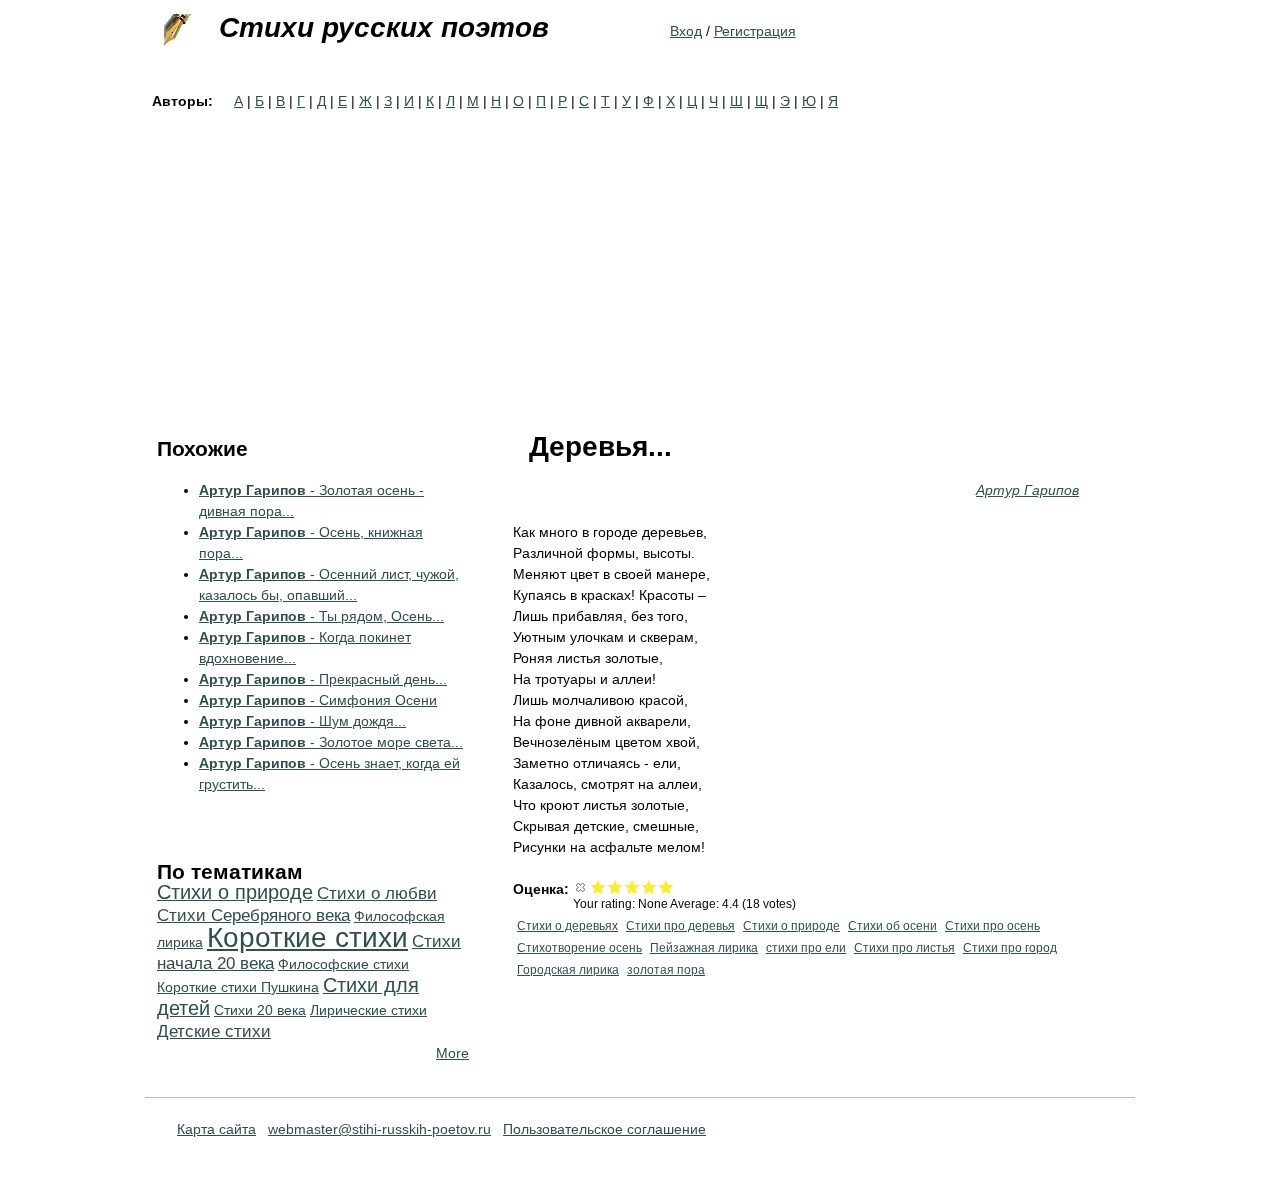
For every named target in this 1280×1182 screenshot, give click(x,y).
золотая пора (666, 970)
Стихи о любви (377, 893)
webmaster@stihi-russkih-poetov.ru (379, 1129)
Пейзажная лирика (704, 948)
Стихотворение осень (579, 948)
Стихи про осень (992, 926)
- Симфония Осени (318, 700)
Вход (686, 31)
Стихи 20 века (260, 1010)
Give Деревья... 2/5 (615, 886)
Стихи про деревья (680, 926)
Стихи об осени (892, 926)
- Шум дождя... (302, 721)
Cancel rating (581, 886)
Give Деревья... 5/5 (666, 886)
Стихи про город (1010, 948)
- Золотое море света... (331, 742)
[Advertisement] (640, 262)
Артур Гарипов (1027, 490)
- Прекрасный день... (323, 679)
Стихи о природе (791, 926)
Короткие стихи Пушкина (238, 987)
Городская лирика (568, 970)
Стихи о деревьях (567, 926)
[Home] (175, 30)
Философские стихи (343, 964)
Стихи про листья (904, 948)
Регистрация (755, 31)
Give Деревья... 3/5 (632, 886)
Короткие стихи (307, 937)
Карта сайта (216, 1129)
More (452, 1053)
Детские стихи (214, 1031)
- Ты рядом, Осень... (321, 616)
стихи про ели (806, 948)
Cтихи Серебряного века (253, 915)
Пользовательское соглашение (604, 1129)
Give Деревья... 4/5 (649, 886)
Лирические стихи (368, 1010)
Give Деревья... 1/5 (598, 886)
